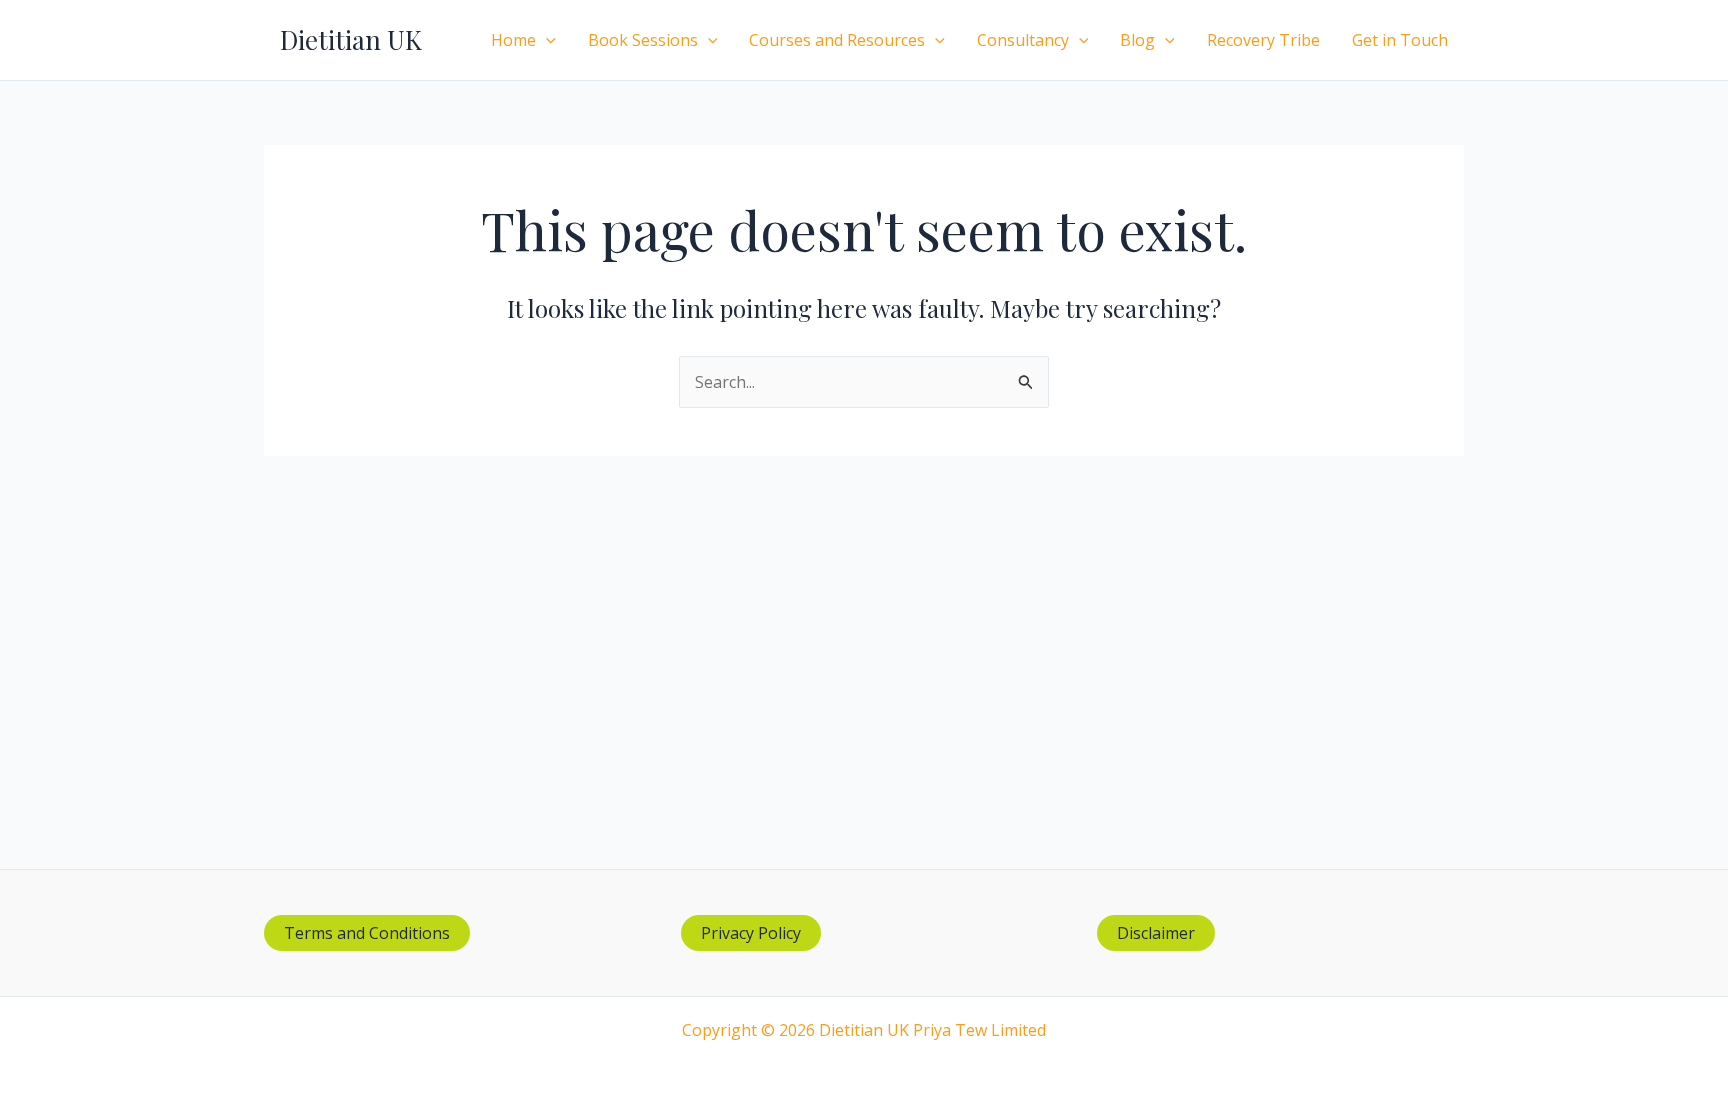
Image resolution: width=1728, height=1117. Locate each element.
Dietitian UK (351, 39)
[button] (546, 40)
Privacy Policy (751, 933)
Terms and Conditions (367, 933)
